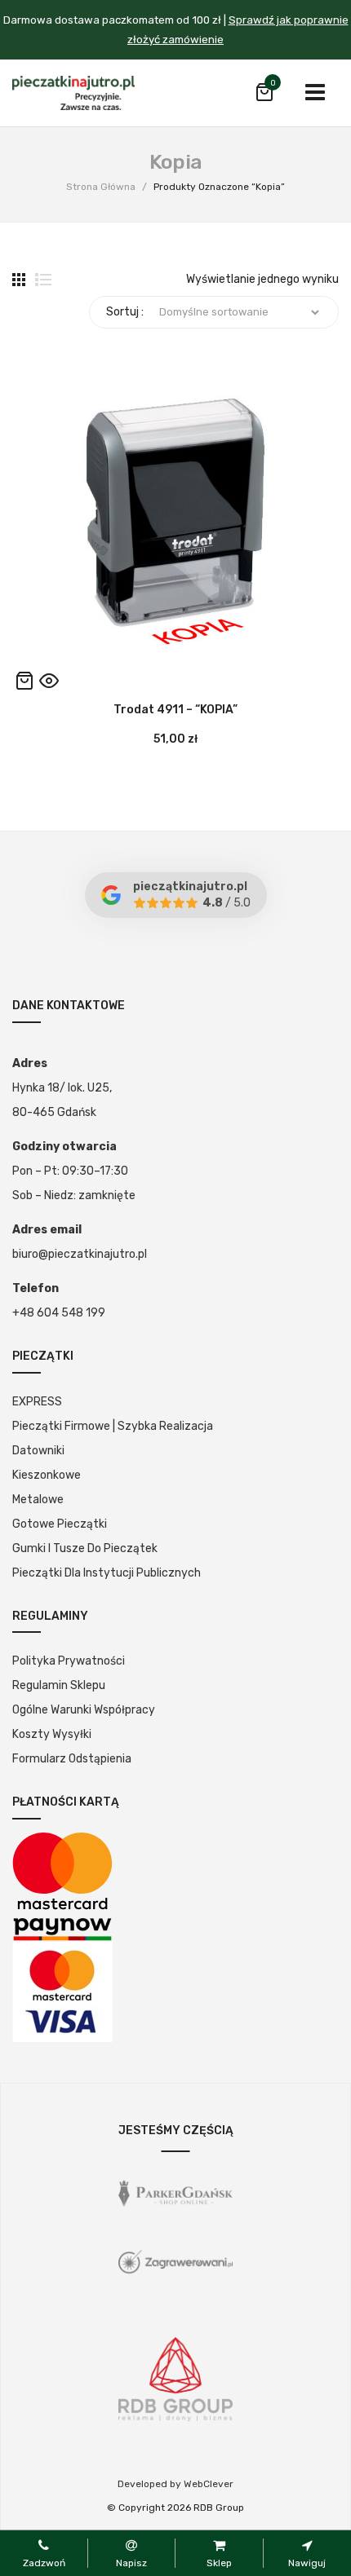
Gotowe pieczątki (60, 1524)
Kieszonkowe (47, 1475)
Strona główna (101, 187)
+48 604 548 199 (59, 1313)
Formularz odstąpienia (72, 1759)
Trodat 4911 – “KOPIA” (175, 710)
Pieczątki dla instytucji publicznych (107, 1573)
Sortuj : (125, 312)
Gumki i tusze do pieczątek (85, 1548)
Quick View (49, 681)
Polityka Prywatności (69, 1661)
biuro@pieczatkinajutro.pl (80, 1254)
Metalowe (38, 1500)
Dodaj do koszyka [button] (24, 681)
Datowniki (38, 1451)
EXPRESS (37, 1402)
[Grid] (19, 280)
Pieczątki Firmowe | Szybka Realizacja (113, 1426)
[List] (43, 280)
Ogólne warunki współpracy (84, 1710)
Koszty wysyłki (52, 1734)
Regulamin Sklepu (59, 1685)
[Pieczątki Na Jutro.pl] (73, 93)
